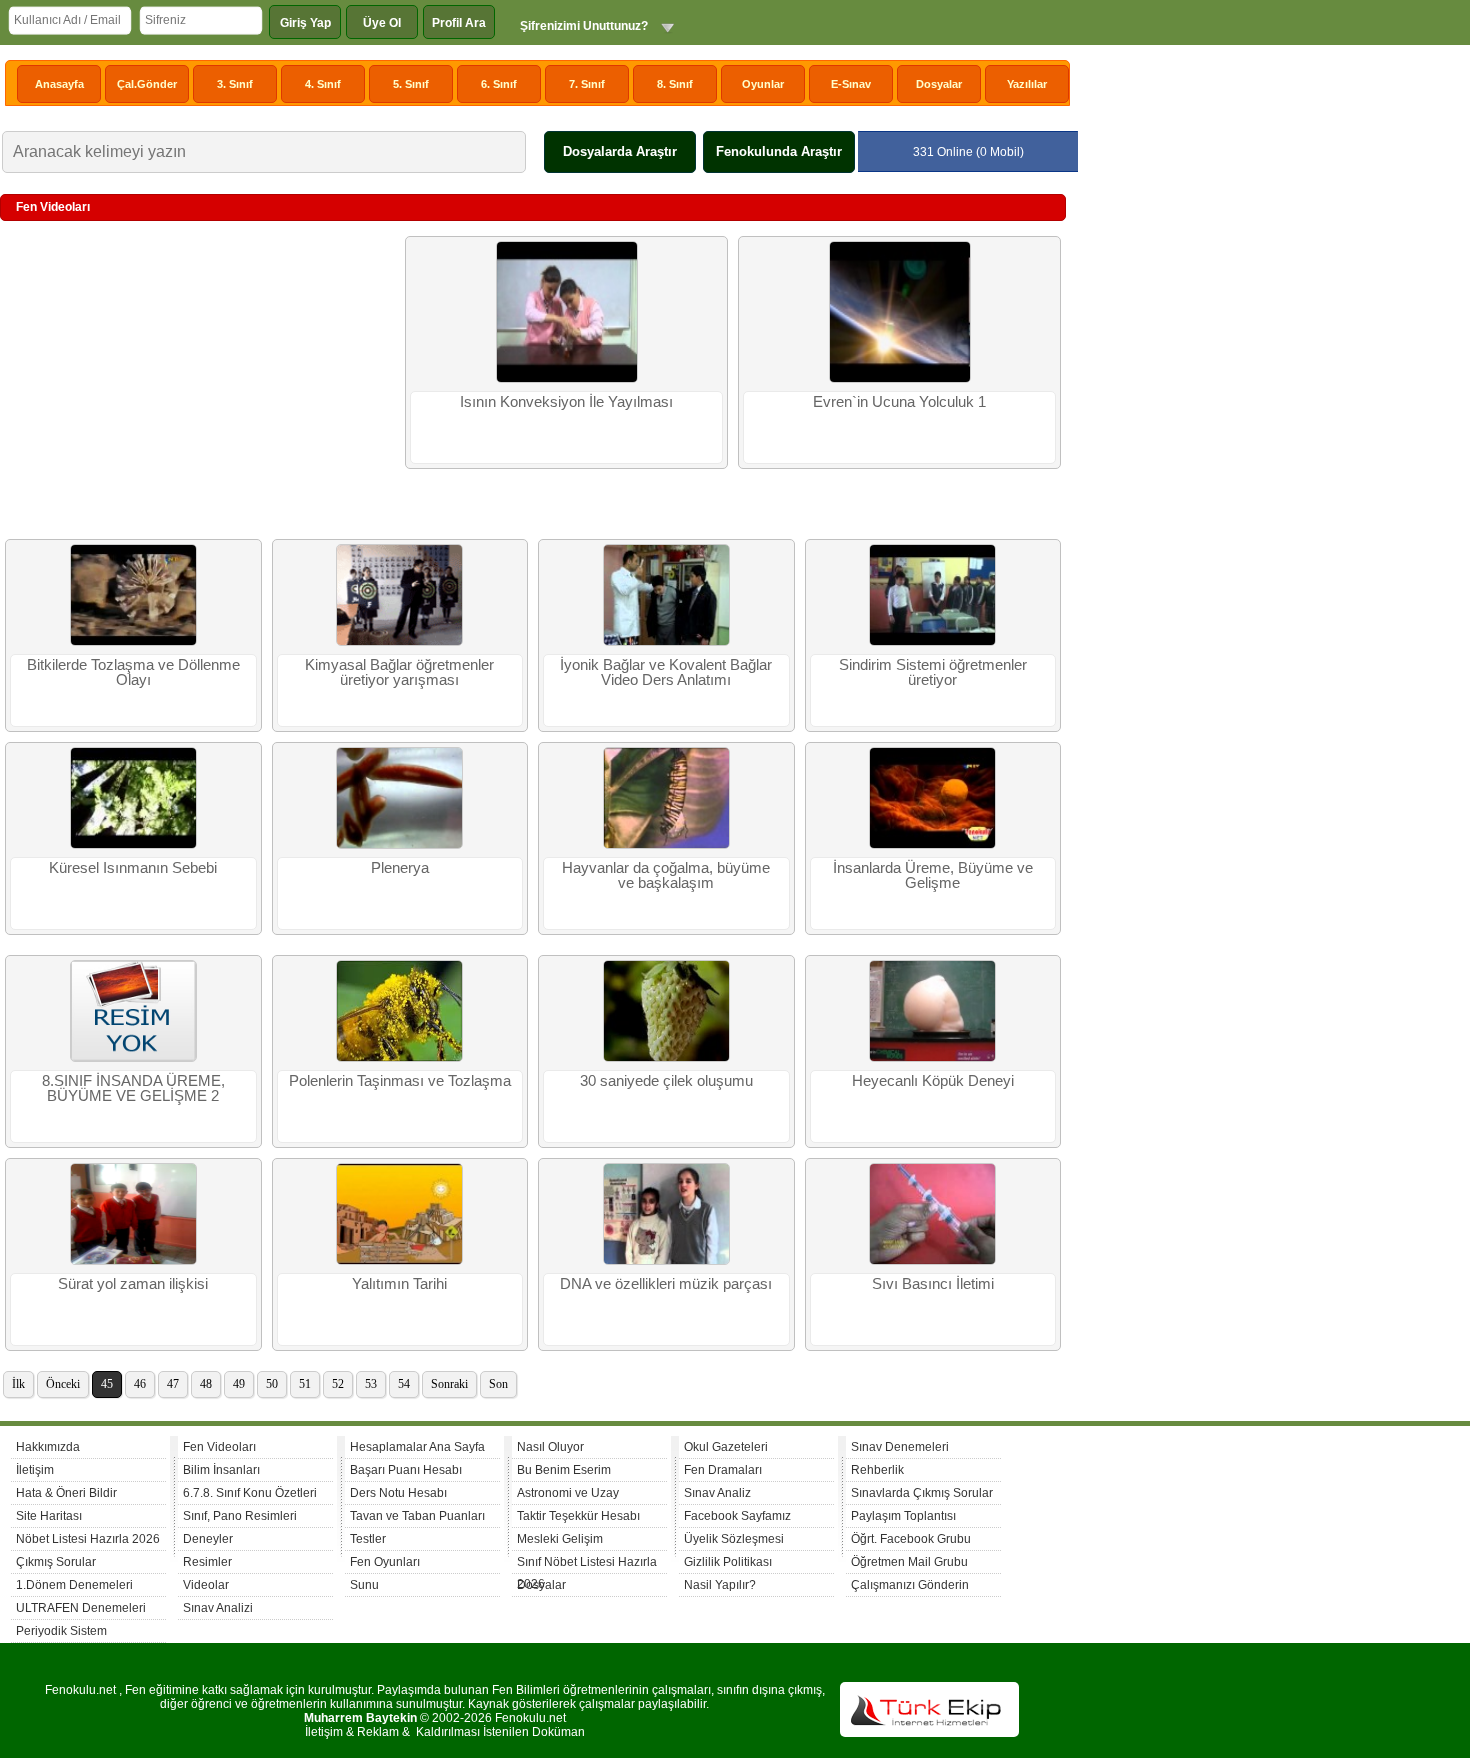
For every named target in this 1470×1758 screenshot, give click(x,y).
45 (107, 1384)
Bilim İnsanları (221, 1470)
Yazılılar (1027, 84)
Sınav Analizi (218, 1608)
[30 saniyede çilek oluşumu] (666, 1058)
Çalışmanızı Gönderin (910, 1585)
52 (338, 1384)
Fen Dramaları (723, 1470)
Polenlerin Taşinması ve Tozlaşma (400, 1081)
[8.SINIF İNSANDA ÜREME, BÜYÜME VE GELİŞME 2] (133, 1058)
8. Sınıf (675, 84)
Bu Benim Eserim (564, 1470)
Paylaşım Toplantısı (903, 1516)
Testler (368, 1539)
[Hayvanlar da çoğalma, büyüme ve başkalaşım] (666, 845)
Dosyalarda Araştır (620, 151)
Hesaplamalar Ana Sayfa (417, 1447)
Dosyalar (939, 84)
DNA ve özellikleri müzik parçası (666, 1284)
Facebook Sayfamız (737, 1516)
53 (371, 1384)
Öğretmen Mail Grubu (909, 1562)
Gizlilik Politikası (728, 1562)
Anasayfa (59, 84)
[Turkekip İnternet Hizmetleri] (929, 1733)
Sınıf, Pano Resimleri (240, 1516)
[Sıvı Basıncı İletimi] (932, 1261)
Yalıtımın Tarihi (399, 1284)
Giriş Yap (305, 23)
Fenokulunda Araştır (779, 151)
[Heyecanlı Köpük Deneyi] (932, 1058)
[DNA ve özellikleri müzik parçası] (666, 1261)
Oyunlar (763, 84)
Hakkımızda (48, 1447)
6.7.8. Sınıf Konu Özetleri (250, 1493)
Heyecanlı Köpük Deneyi (933, 1081)
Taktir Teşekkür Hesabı (578, 1516)
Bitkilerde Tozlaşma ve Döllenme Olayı (133, 672)
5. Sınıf (411, 84)
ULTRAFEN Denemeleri (81, 1608)
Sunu (364, 1585)
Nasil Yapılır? (720, 1585)
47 (173, 1384)
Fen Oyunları (385, 1562)
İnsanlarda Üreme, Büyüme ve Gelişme (933, 875)
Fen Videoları (219, 1447)
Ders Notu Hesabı (398, 1493)
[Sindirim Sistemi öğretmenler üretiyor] (932, 642)
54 (404, 1384)
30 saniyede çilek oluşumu (666, 1081)
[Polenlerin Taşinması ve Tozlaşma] (399, 1058)
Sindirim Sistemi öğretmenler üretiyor (933, 672)
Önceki (63, 1384)
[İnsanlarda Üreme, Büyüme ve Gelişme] (932, 845)
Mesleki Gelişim (560, 1539)
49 (239, 1384)
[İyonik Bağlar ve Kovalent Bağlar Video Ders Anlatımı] (666, 642)
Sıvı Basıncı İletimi (933, 1284)
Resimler (207, 1562)
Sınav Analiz (717, 1493)
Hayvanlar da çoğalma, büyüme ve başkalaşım (666, 875)
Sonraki (449, 1384)
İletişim (35, 1470)
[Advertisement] (200, 381)
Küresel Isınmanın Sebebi (133, 868)
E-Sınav (851, 84)
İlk (18, 1384)
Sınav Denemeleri (900, 1447)
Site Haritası (49, 1516)
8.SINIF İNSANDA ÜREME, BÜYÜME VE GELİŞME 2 (133, 1088)
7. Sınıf (587, 84)
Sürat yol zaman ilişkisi (133, 1284)
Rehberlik (877, 1470)
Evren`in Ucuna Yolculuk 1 (899, 402)
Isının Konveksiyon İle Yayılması (566, 402)
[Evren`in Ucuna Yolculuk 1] (900, 379)
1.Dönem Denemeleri (74, 1585)
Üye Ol (382, 23)
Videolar (206, 1585)
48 (206, 1384)
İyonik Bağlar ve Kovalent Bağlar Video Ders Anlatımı (666, 672)
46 (140, 1384)
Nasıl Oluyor (550, 1447)
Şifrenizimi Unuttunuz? (584, 26)
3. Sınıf (235, 84)
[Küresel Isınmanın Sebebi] (133, 845)
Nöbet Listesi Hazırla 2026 (88, 1539)
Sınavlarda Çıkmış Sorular (922, 1493)
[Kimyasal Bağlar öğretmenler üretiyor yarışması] (399, 642)
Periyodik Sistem (61, 1631)
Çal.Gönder (147, 84)
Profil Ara (459, 23)
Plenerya (400, 868)
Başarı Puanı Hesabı (406, 1470)
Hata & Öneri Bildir (66, 1493)
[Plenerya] (399, 845)
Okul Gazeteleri (726, 1447)
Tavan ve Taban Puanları (417, 1516)
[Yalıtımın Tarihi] (399, 1261)
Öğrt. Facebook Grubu (911, 1539)
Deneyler (208, 1539)
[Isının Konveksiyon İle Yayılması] (567, 379)
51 (305, 1384)
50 (272, 1384)
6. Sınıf (499, 84)
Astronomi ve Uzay (568, 1493)
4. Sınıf (323, 84)
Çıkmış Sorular (56, 1562)
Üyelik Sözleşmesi (734, 1539)
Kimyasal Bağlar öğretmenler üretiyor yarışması (399, 672)
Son (498, 1384)
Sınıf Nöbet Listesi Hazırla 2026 (587, 1564)
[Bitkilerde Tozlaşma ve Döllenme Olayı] (133, 642)
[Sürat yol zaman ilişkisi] (133, 1261)
